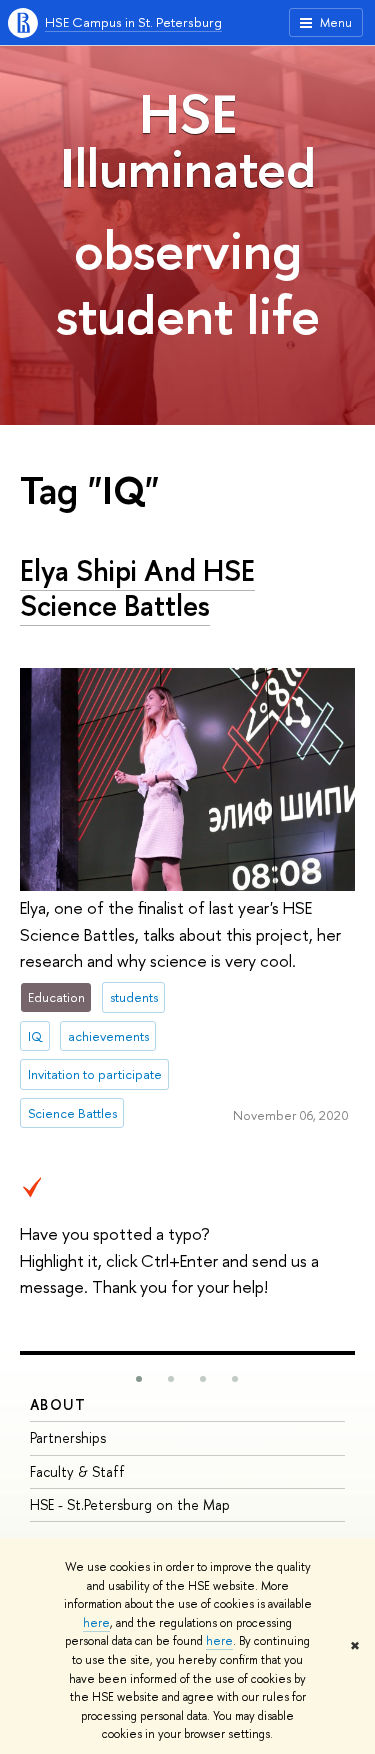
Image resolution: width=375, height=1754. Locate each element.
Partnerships (68, 1437)
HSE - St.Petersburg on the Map (130, 1504)
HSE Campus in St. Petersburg (133, 22)
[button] (139, 1379)
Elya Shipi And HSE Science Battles (137, 588)
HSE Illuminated (188, 140)
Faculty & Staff (77, 1471)
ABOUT (58, 1404)
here (96, 1623)
